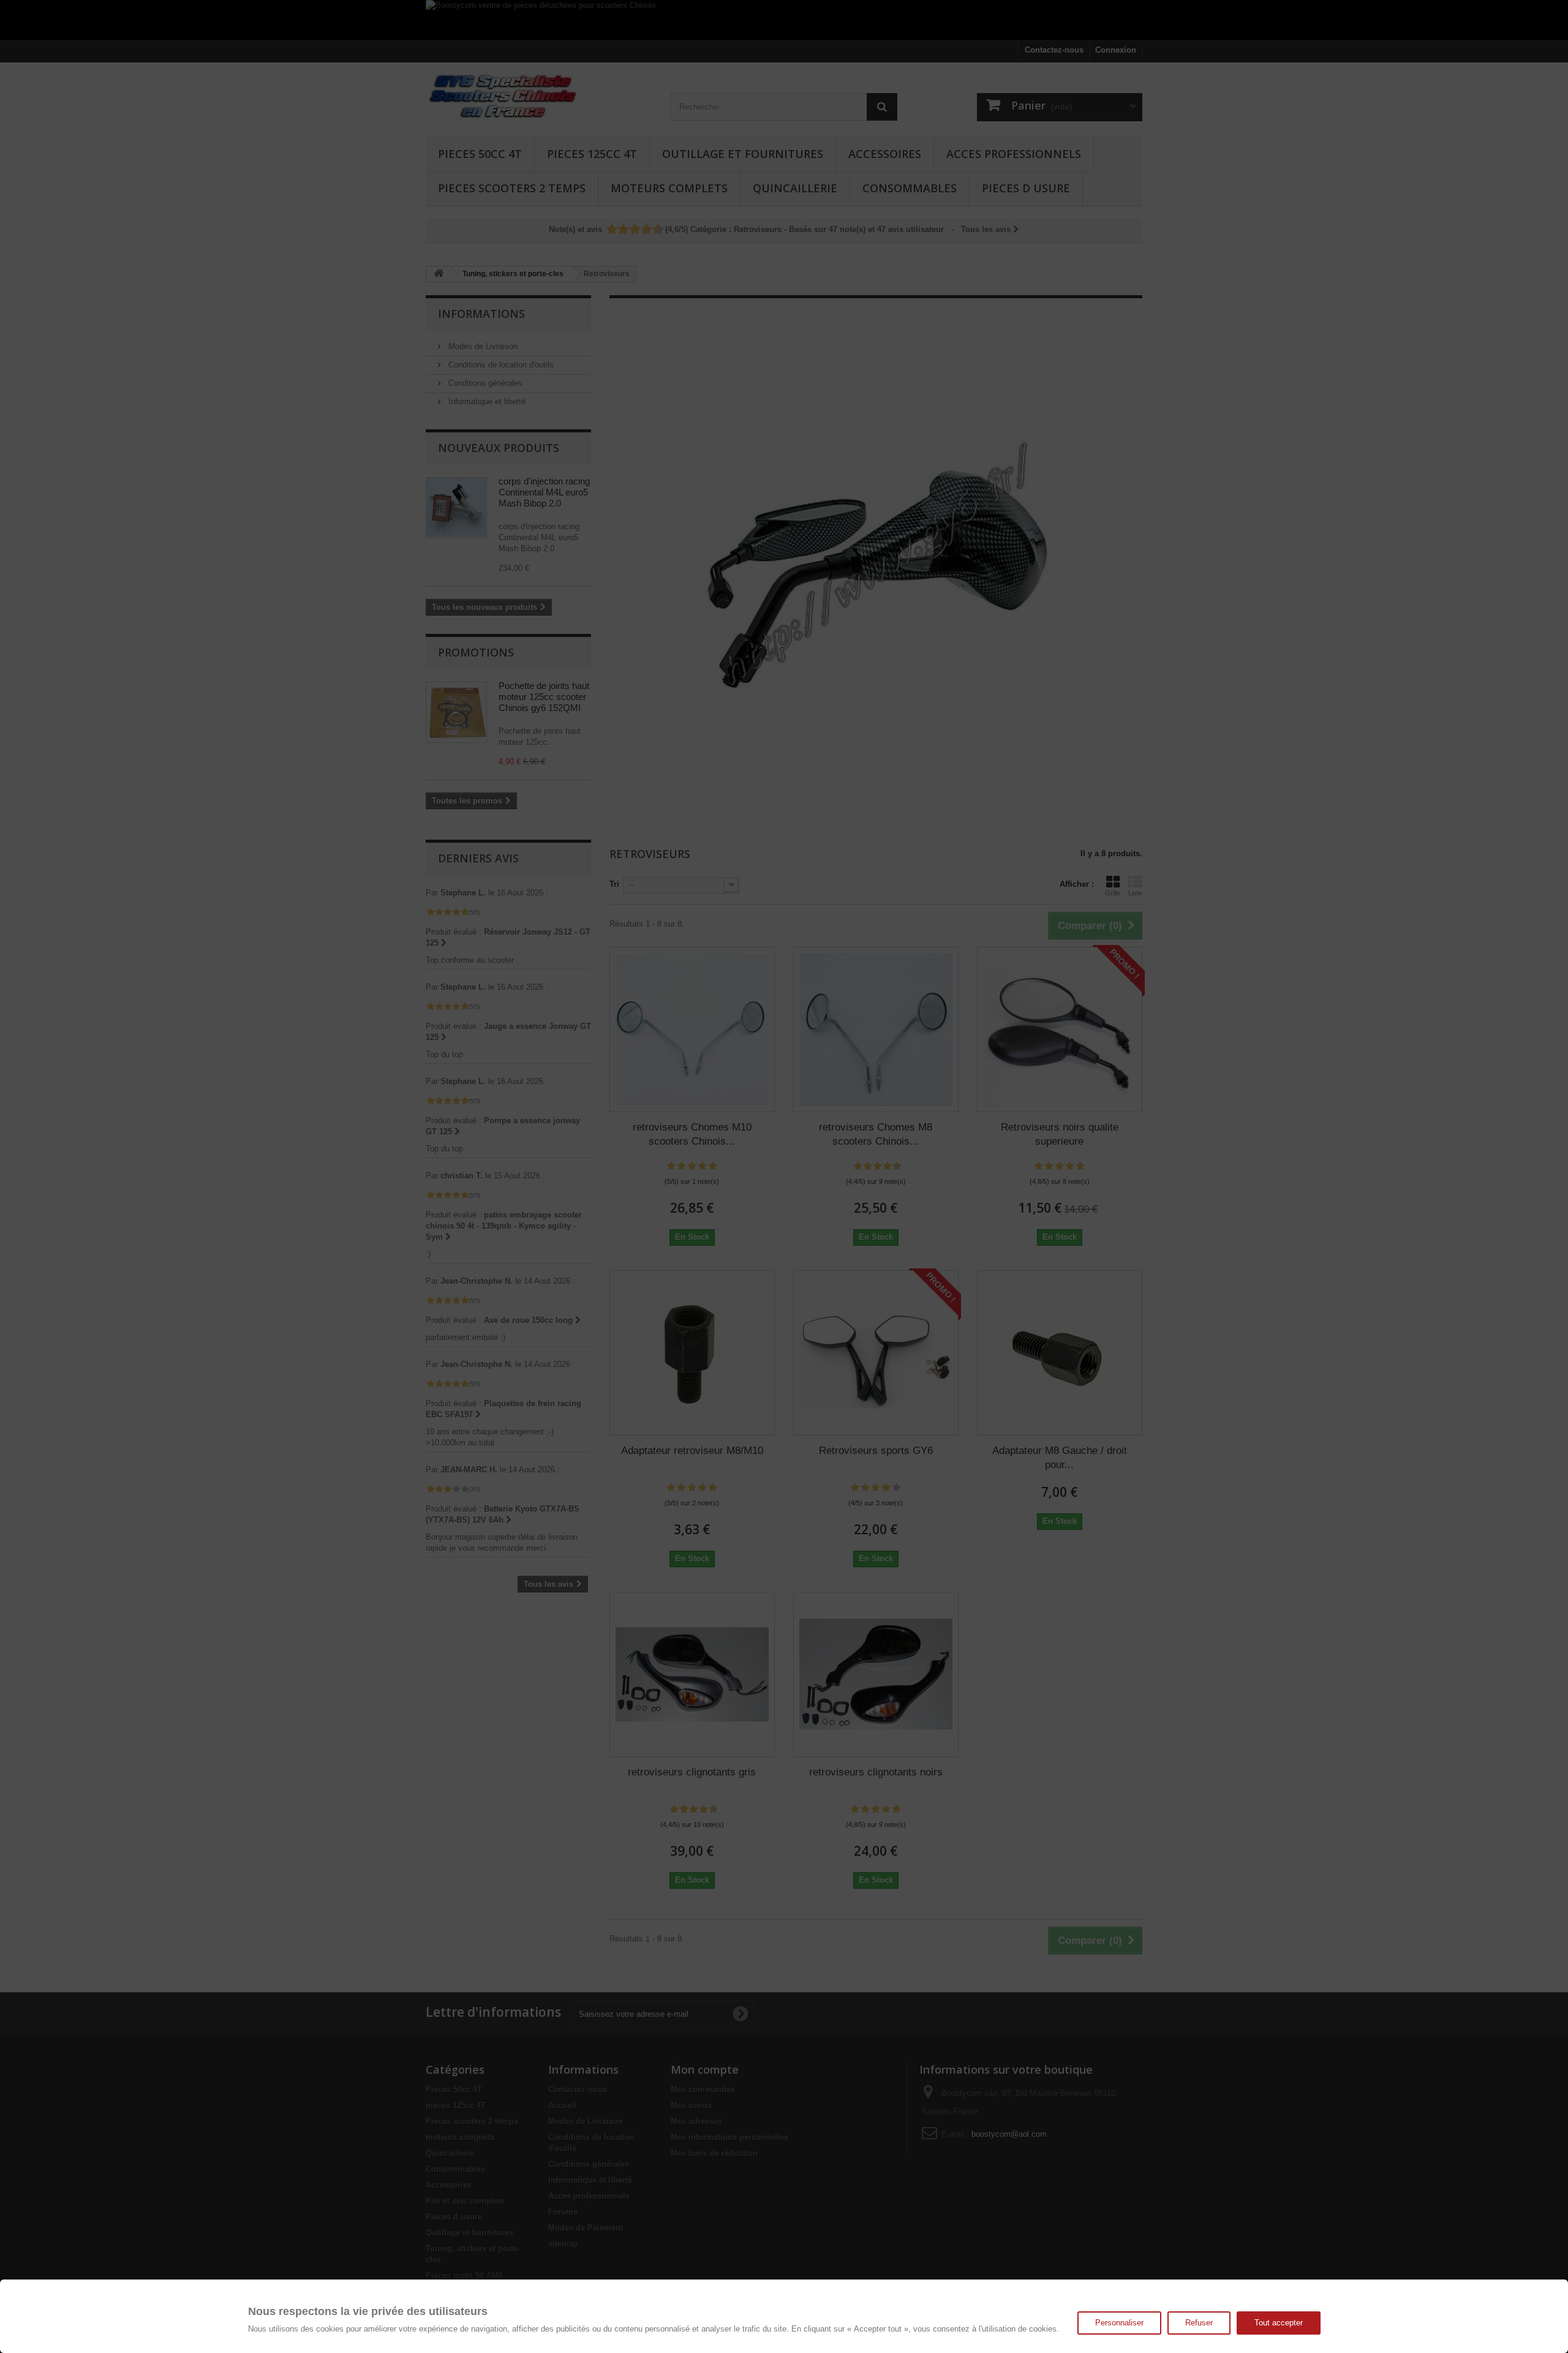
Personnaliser (1119, 2323)
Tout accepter (1279, 2323)
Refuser (1199, 2323)
